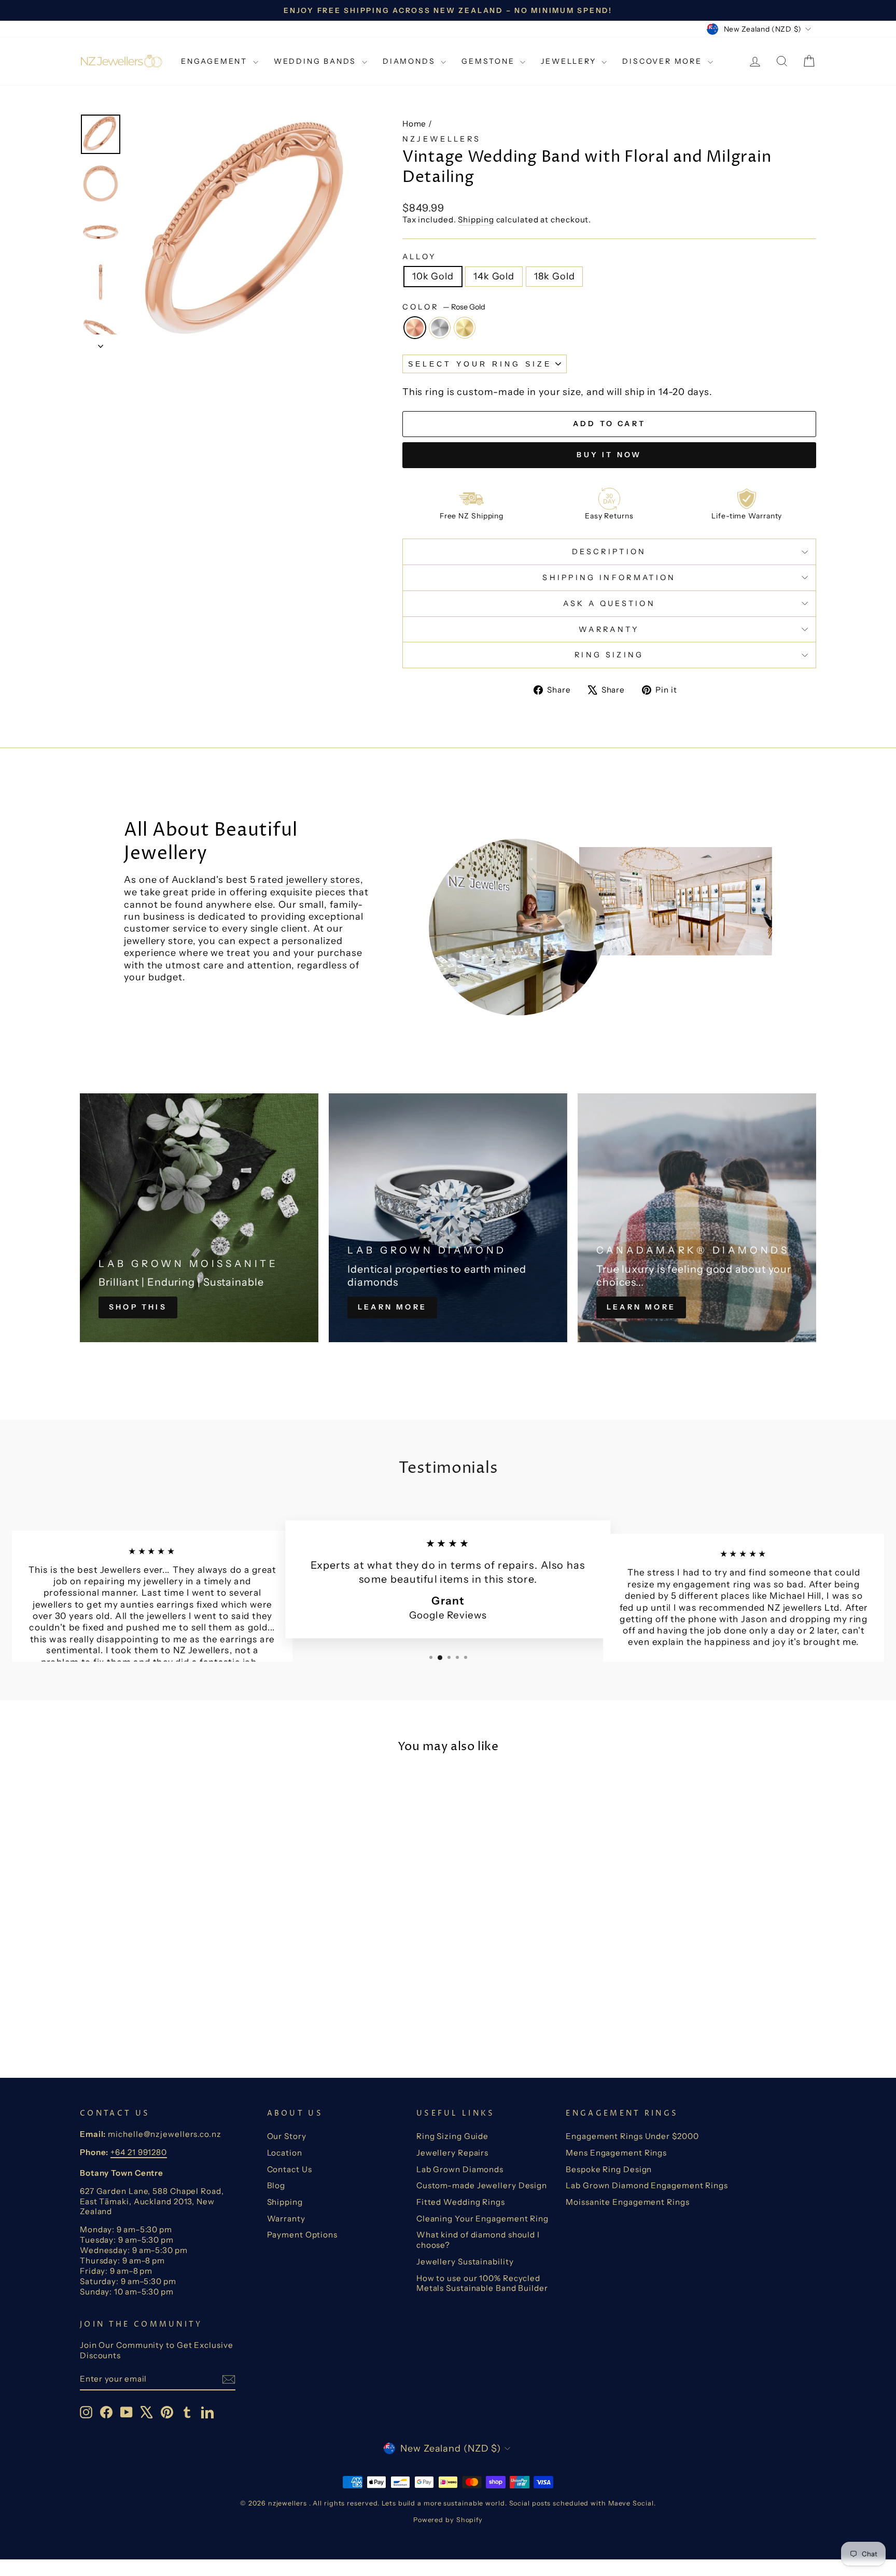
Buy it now (609, 455)
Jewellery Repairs (452, 2153)
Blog (276, 2185)
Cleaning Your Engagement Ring (482, 2219)
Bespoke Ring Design (609, 2169)
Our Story (287, 2136)
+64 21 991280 (139, 2152)
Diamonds (410, 61)
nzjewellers (442, 139)
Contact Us (290, 2169)
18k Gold (554, 276)
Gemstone (489, 61)
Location (285, 2153)
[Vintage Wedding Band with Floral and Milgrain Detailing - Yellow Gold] (182, 2016)
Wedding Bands (317, 61)
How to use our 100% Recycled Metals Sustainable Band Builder (482, 2283)
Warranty (609, 629)
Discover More (663, 61)
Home (415, 124)
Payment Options (303, 2235)
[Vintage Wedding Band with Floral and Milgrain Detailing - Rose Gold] (154, 2016)
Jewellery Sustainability (465, 2262)
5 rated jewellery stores (305, 880)
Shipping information (609, 578)
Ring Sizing (609, 655)
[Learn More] (448, 1218)
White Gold (440, 328)
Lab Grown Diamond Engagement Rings (647, 2185)
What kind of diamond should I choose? (478, 2240)
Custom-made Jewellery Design (482, 2185)
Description (609, 552)
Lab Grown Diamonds (460, 2169)
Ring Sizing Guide (452, 2136)
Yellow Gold (465, 328)
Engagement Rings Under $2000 (632, 2136)
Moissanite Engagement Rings (627, 2202)
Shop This (138, 1307)
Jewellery (570, 61)
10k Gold (433, 276)
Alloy (420, 257)
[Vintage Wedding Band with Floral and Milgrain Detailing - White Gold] (168, 2016)
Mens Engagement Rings (616, 2153)
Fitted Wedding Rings (461, 2202)
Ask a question (609, 603)
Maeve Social (631, 2503)
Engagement (216, 61)
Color (444, 307)
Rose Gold (415, 328)
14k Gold (494, 276)
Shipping (476, 220)
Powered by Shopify (448, 2520)
